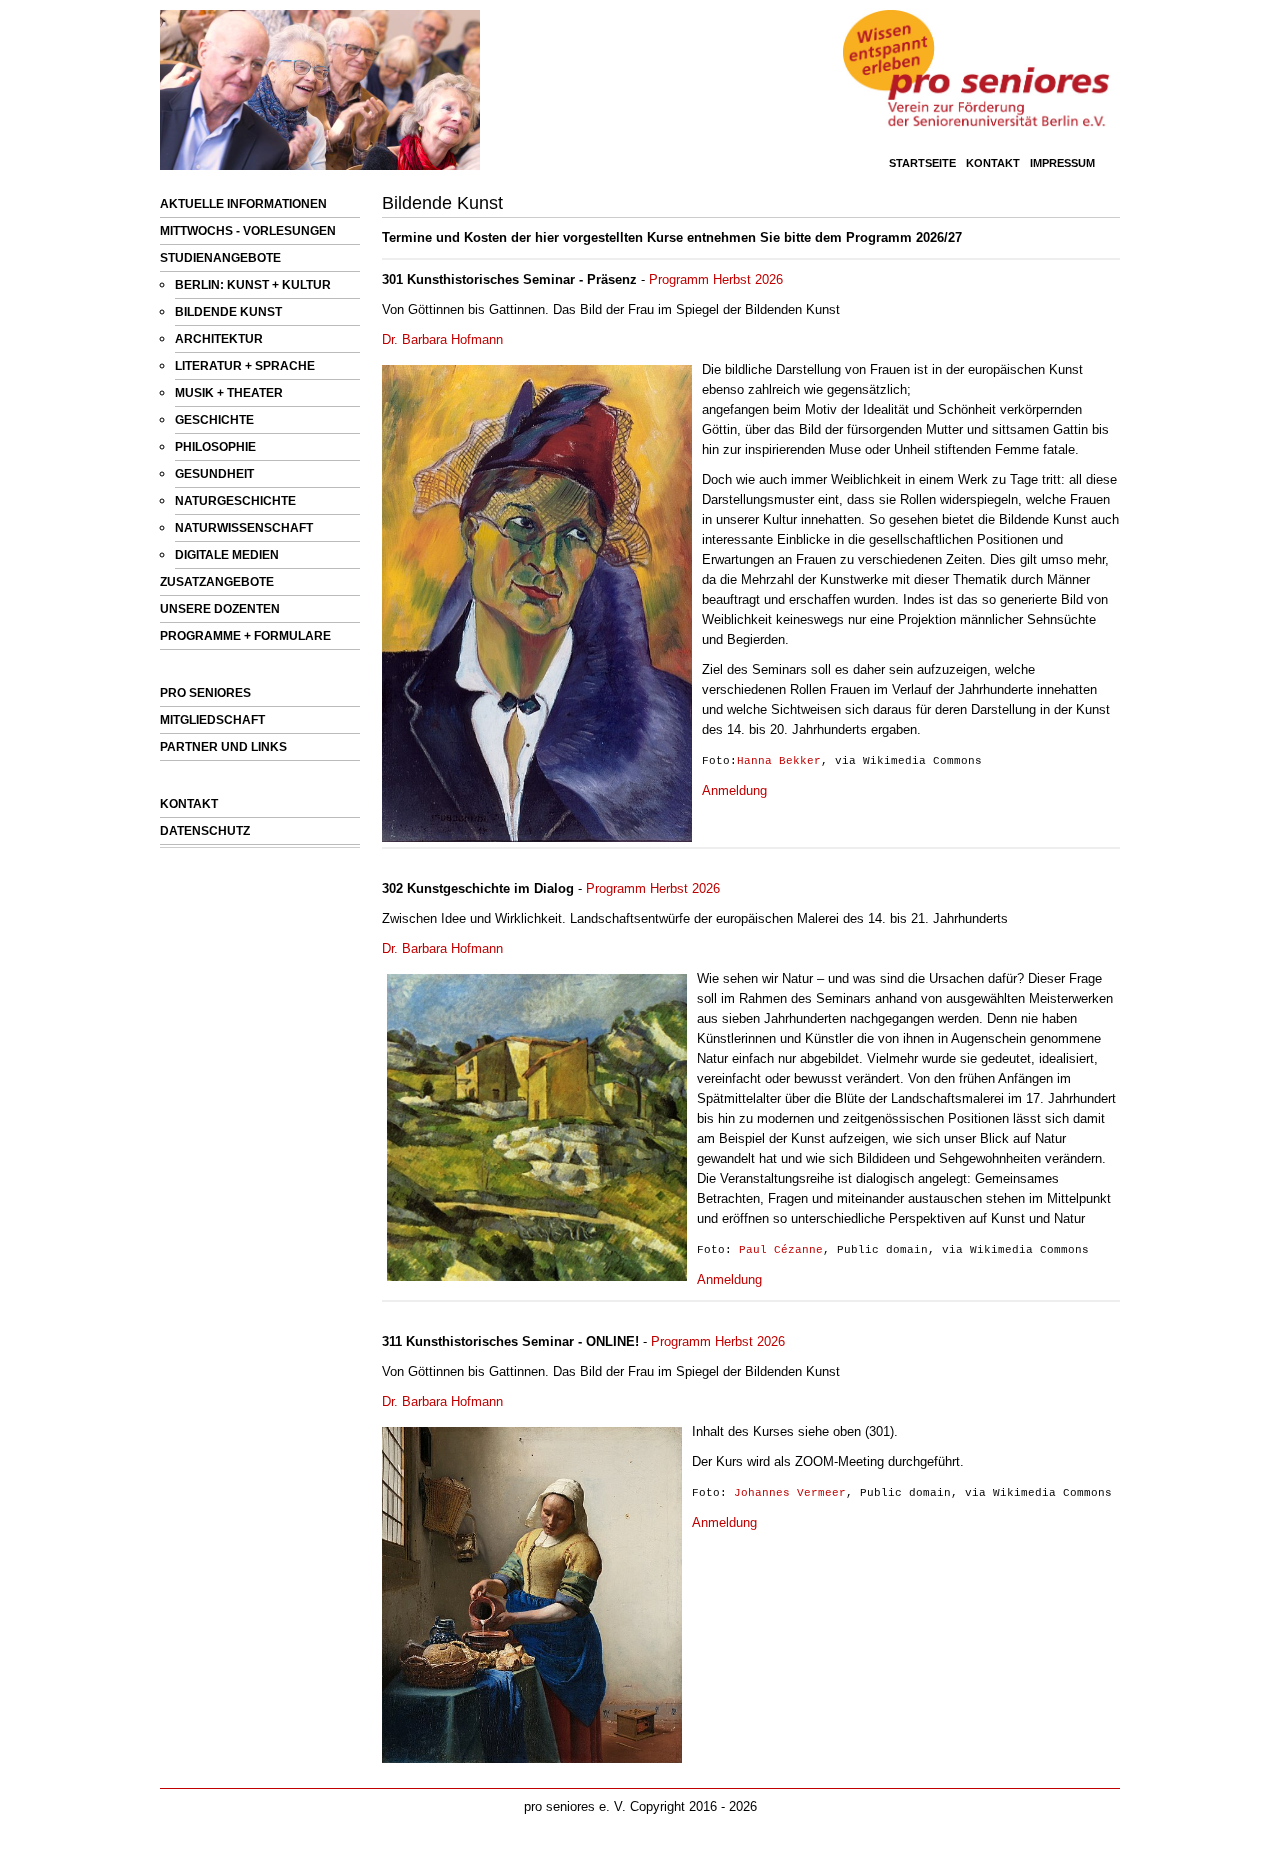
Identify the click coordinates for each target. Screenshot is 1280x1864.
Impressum (1062, 163)
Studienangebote (220, 258)
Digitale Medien (227, 555)
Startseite (922, 163)
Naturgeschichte (235, 501)
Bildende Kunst (228, 312)
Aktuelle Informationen (243, 204)
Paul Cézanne (781, 1250)
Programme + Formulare (245, 636)
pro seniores (205, 693)
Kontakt (993, 163)
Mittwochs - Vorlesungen (248, 231)
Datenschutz (205, 831)
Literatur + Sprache (245, 366)
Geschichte (214, 420)
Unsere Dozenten (220, 609)
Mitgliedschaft (212, 720)
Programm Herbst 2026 (716, 279)
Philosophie (215, 447)
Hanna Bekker (779, 761)
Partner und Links (223, 747)
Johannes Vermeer (790, 1493)
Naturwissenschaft (244, 528)
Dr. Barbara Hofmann (442, 339)
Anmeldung (734, 790)
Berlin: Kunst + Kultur (253, 285)
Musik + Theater (229, 393)
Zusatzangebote (217, 582)
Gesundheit (214, 474)
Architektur (219, 339)
